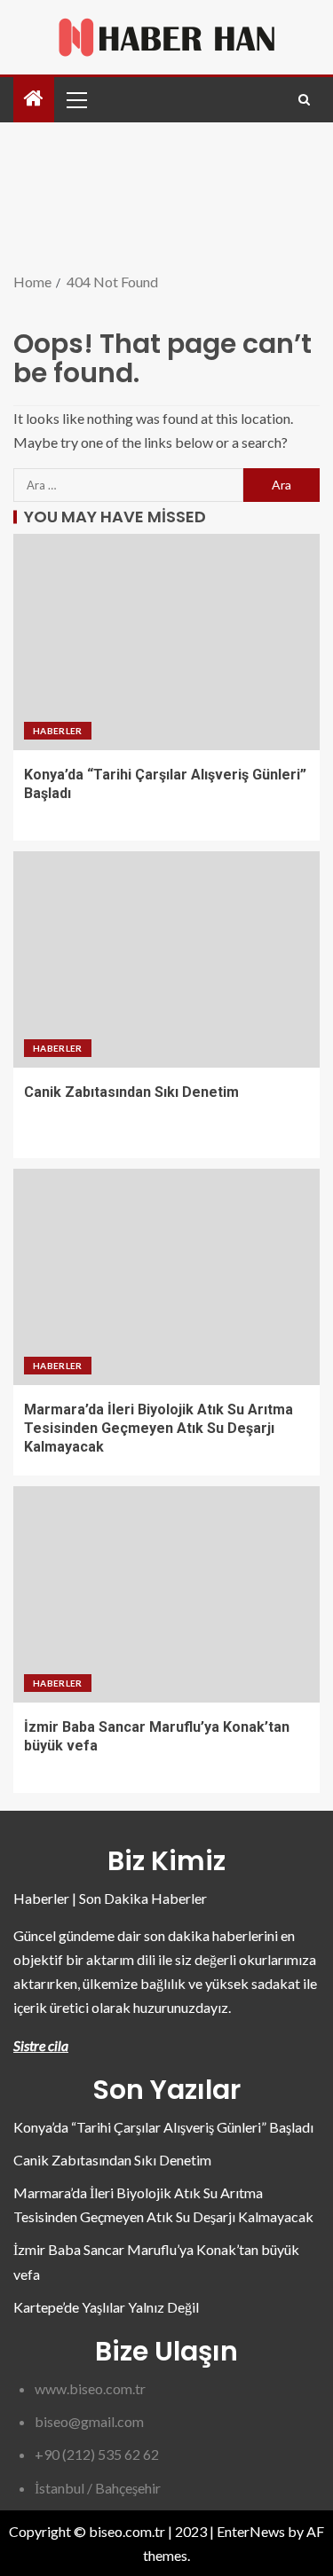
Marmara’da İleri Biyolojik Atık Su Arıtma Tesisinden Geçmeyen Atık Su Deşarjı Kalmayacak (159, 1429)
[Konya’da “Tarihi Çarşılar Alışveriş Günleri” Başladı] (166, 642)
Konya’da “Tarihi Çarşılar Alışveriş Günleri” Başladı (163, 2127)
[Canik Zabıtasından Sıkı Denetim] (166, 959)
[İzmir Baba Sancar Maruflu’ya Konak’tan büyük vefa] (166, 1594)
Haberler (58, 731)
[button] (75, 99)
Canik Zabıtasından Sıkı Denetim (131, 1092)
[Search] (304, 100)
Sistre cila (41, 2045)
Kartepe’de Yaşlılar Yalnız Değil (106, 2307)
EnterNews (251, 2531)
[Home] (34, 99)
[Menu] (75, 99)
